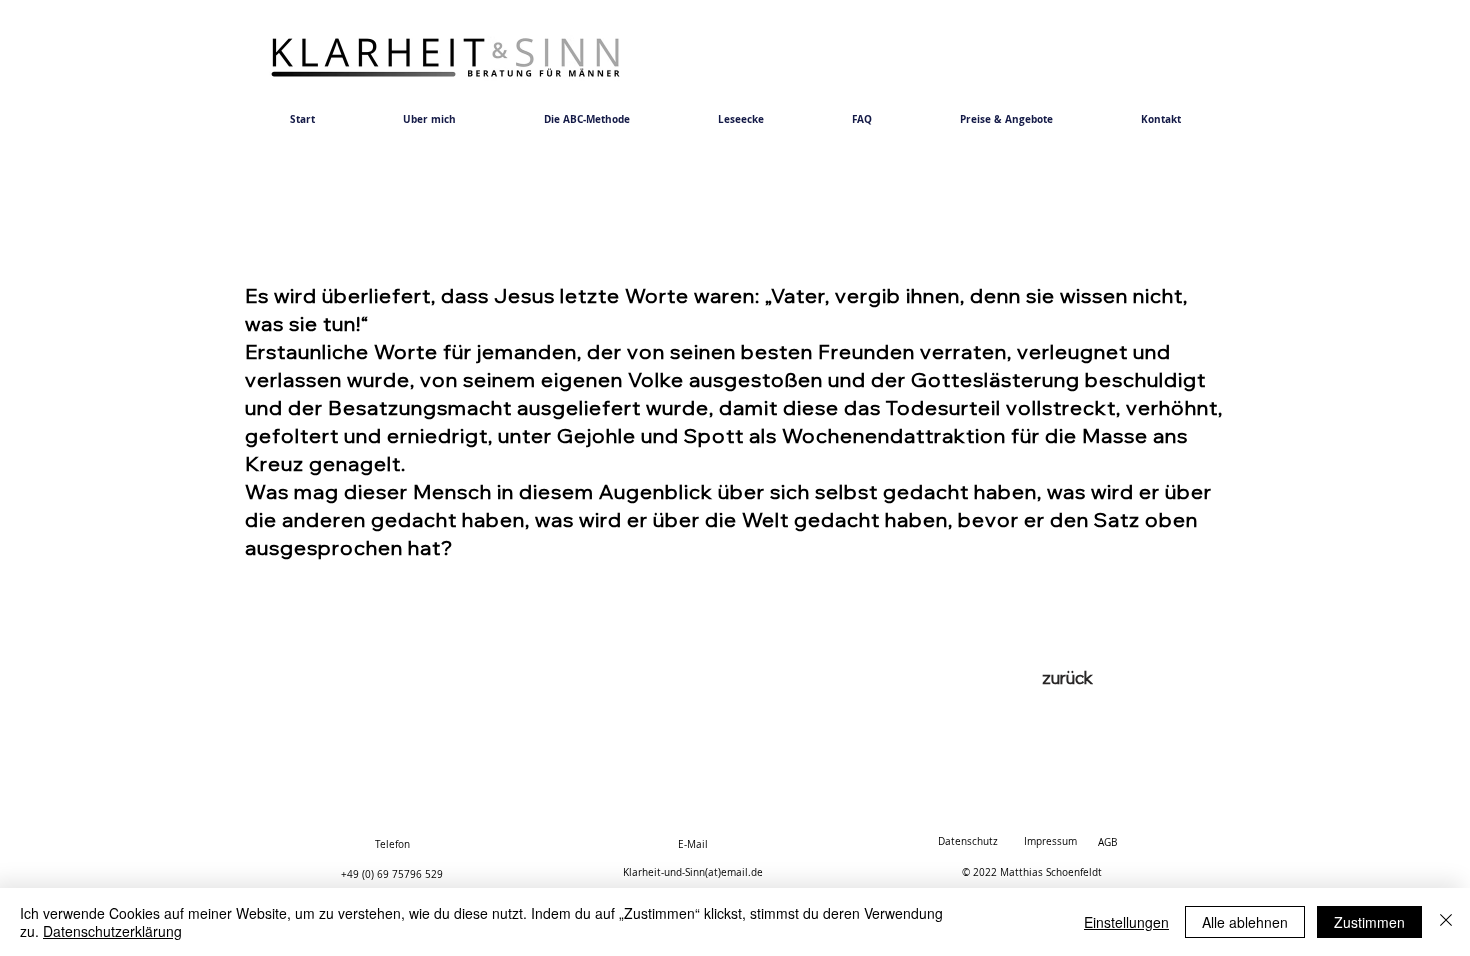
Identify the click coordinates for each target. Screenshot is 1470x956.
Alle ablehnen (1245, 922)
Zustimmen (1369, 922)
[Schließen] (1446, 922)
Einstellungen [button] (1126, 922)
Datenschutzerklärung (112, 931)
